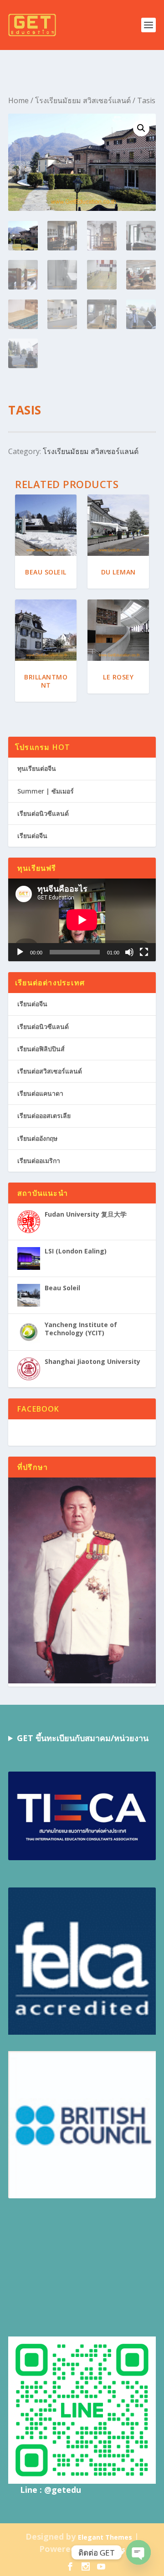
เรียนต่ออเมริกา (39, 1161)
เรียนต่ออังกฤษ (37, 1138)
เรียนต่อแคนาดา (40, 1093)
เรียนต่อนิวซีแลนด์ (43, 813)
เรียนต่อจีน (32, 836)
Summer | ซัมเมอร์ (46, 791)
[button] (141, 128)
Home (18, 100)
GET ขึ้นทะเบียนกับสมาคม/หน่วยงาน (83, 1738)
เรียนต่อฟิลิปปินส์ (41, 1049)
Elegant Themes (105, 2537)
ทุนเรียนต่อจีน (37, 768)
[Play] (20, 952)
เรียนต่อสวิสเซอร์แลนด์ (50, 1071)
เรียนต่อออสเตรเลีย (44, 1116)
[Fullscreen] (144, 952)
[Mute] (129, 952)
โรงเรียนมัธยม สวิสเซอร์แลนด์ (83, 100)
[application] (82, 920)
